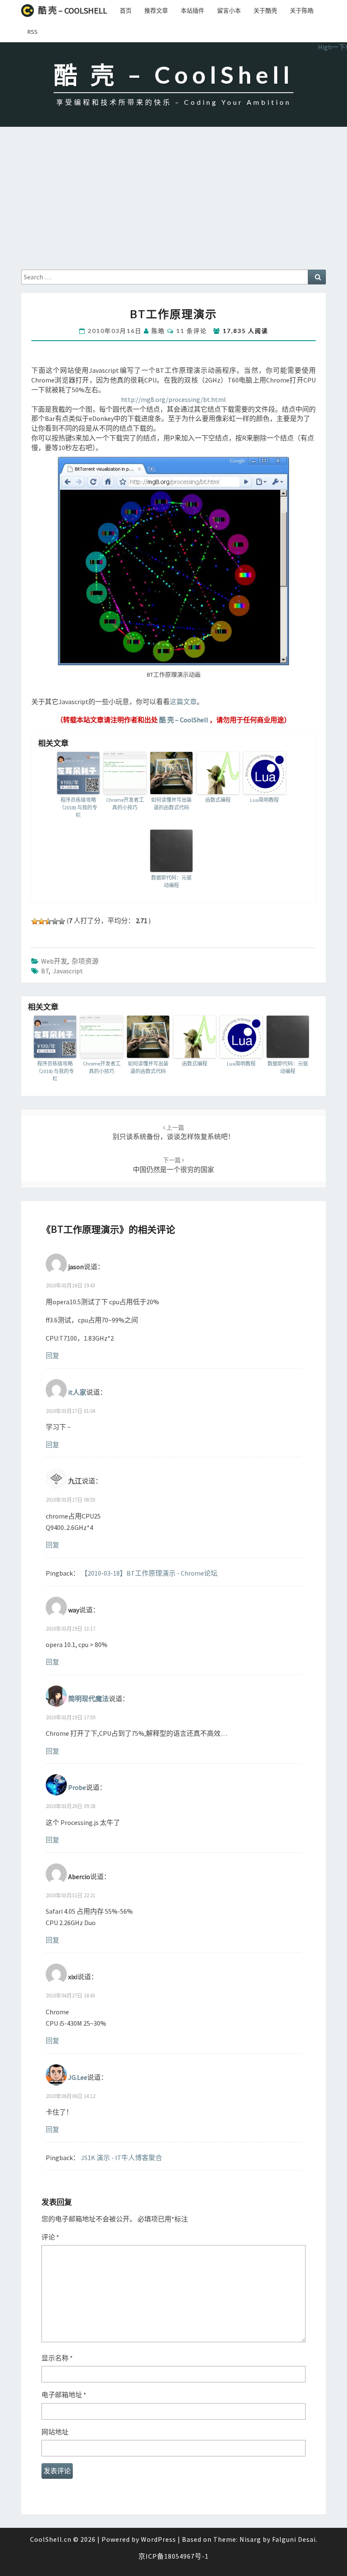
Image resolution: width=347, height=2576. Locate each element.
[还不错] (55, 921)
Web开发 (54, 961)
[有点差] (41, 921)
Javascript (68, 971)
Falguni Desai (294, 2539)
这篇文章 (183, 702)
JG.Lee (78, 2077)
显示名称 (57, 2358)
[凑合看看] (48, 921)
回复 (52, 1355)
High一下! (332, 47)
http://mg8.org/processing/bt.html (173, 399)
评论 (50, 2237)
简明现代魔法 (88, 1699)
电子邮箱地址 (64, 2395)
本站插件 (193, 11)
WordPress (158, 2539)
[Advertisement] (173, 206)
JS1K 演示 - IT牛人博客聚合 (121, 2158)
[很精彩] (62, 921)
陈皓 (158, 331)
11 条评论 (191, 331)
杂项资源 (85, 961)
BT (45, 971)
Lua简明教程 (264, 800)
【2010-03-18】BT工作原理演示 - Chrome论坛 (149, 1573)
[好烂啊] (35, 921)
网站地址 (55, 2432)
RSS (33, 32)
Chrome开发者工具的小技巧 (125, 804)
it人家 (77, 1392)
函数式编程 (218, 800)
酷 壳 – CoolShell (73, 10)
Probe (77, 1787)
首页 (126, 11)
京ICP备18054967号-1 (173, 2556)
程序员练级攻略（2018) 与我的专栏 (78, 807)
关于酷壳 (265, 11)
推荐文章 (156, 11)
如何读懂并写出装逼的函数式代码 (171, 804)
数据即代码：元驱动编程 (171, 881)
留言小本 (229, 11)
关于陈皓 (302, 11)
